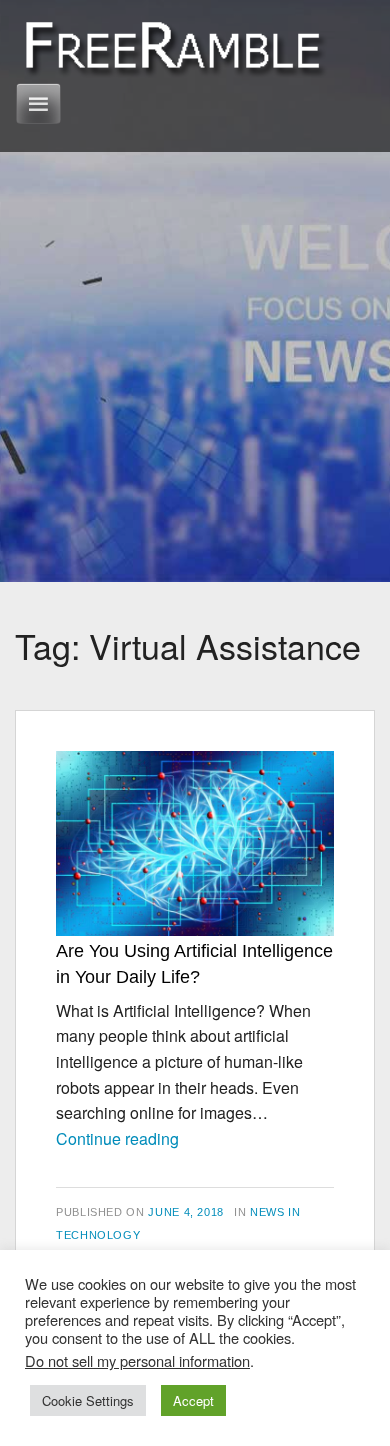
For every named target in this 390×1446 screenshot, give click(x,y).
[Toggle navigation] (38, 103)
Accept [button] (193, 1400)
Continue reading (117, 1138)
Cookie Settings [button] (88, 1400)
